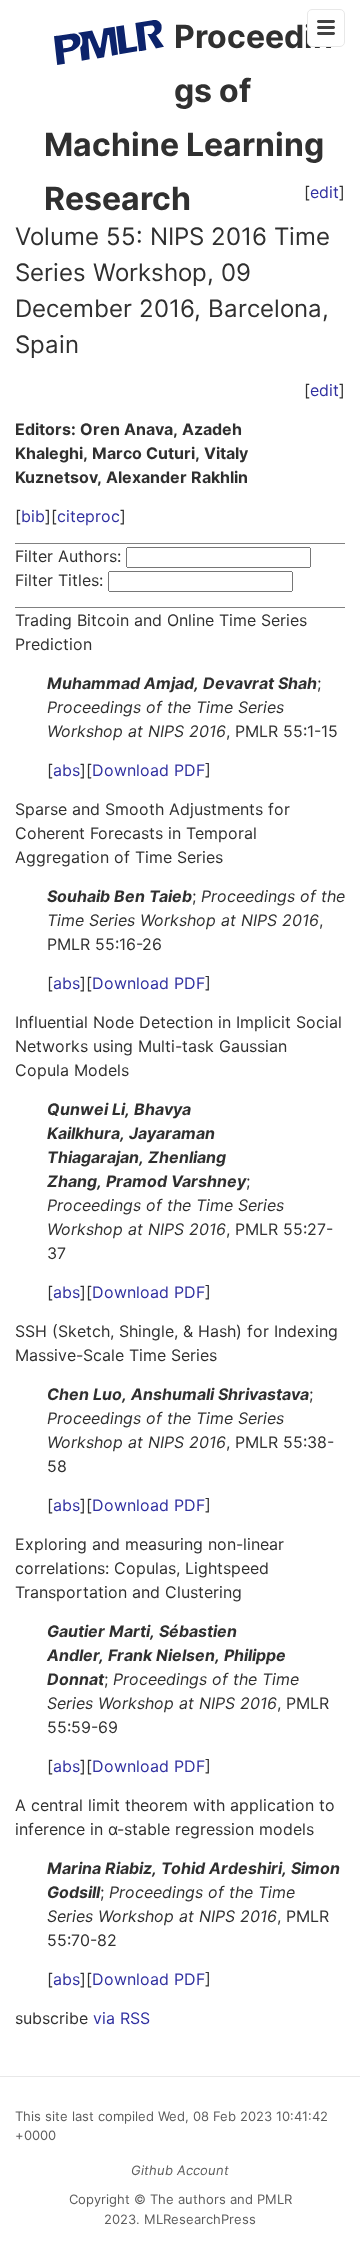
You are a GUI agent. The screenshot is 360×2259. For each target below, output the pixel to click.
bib (33, 516)
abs (66, 770)
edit (324, 390)
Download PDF (148, 770)
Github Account (180, 2170)
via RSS (121, 2018)
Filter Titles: (59, 580)
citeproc (88, 516)
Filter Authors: (68, 556)
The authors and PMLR (221, 2199)
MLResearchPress (198, 2219)
